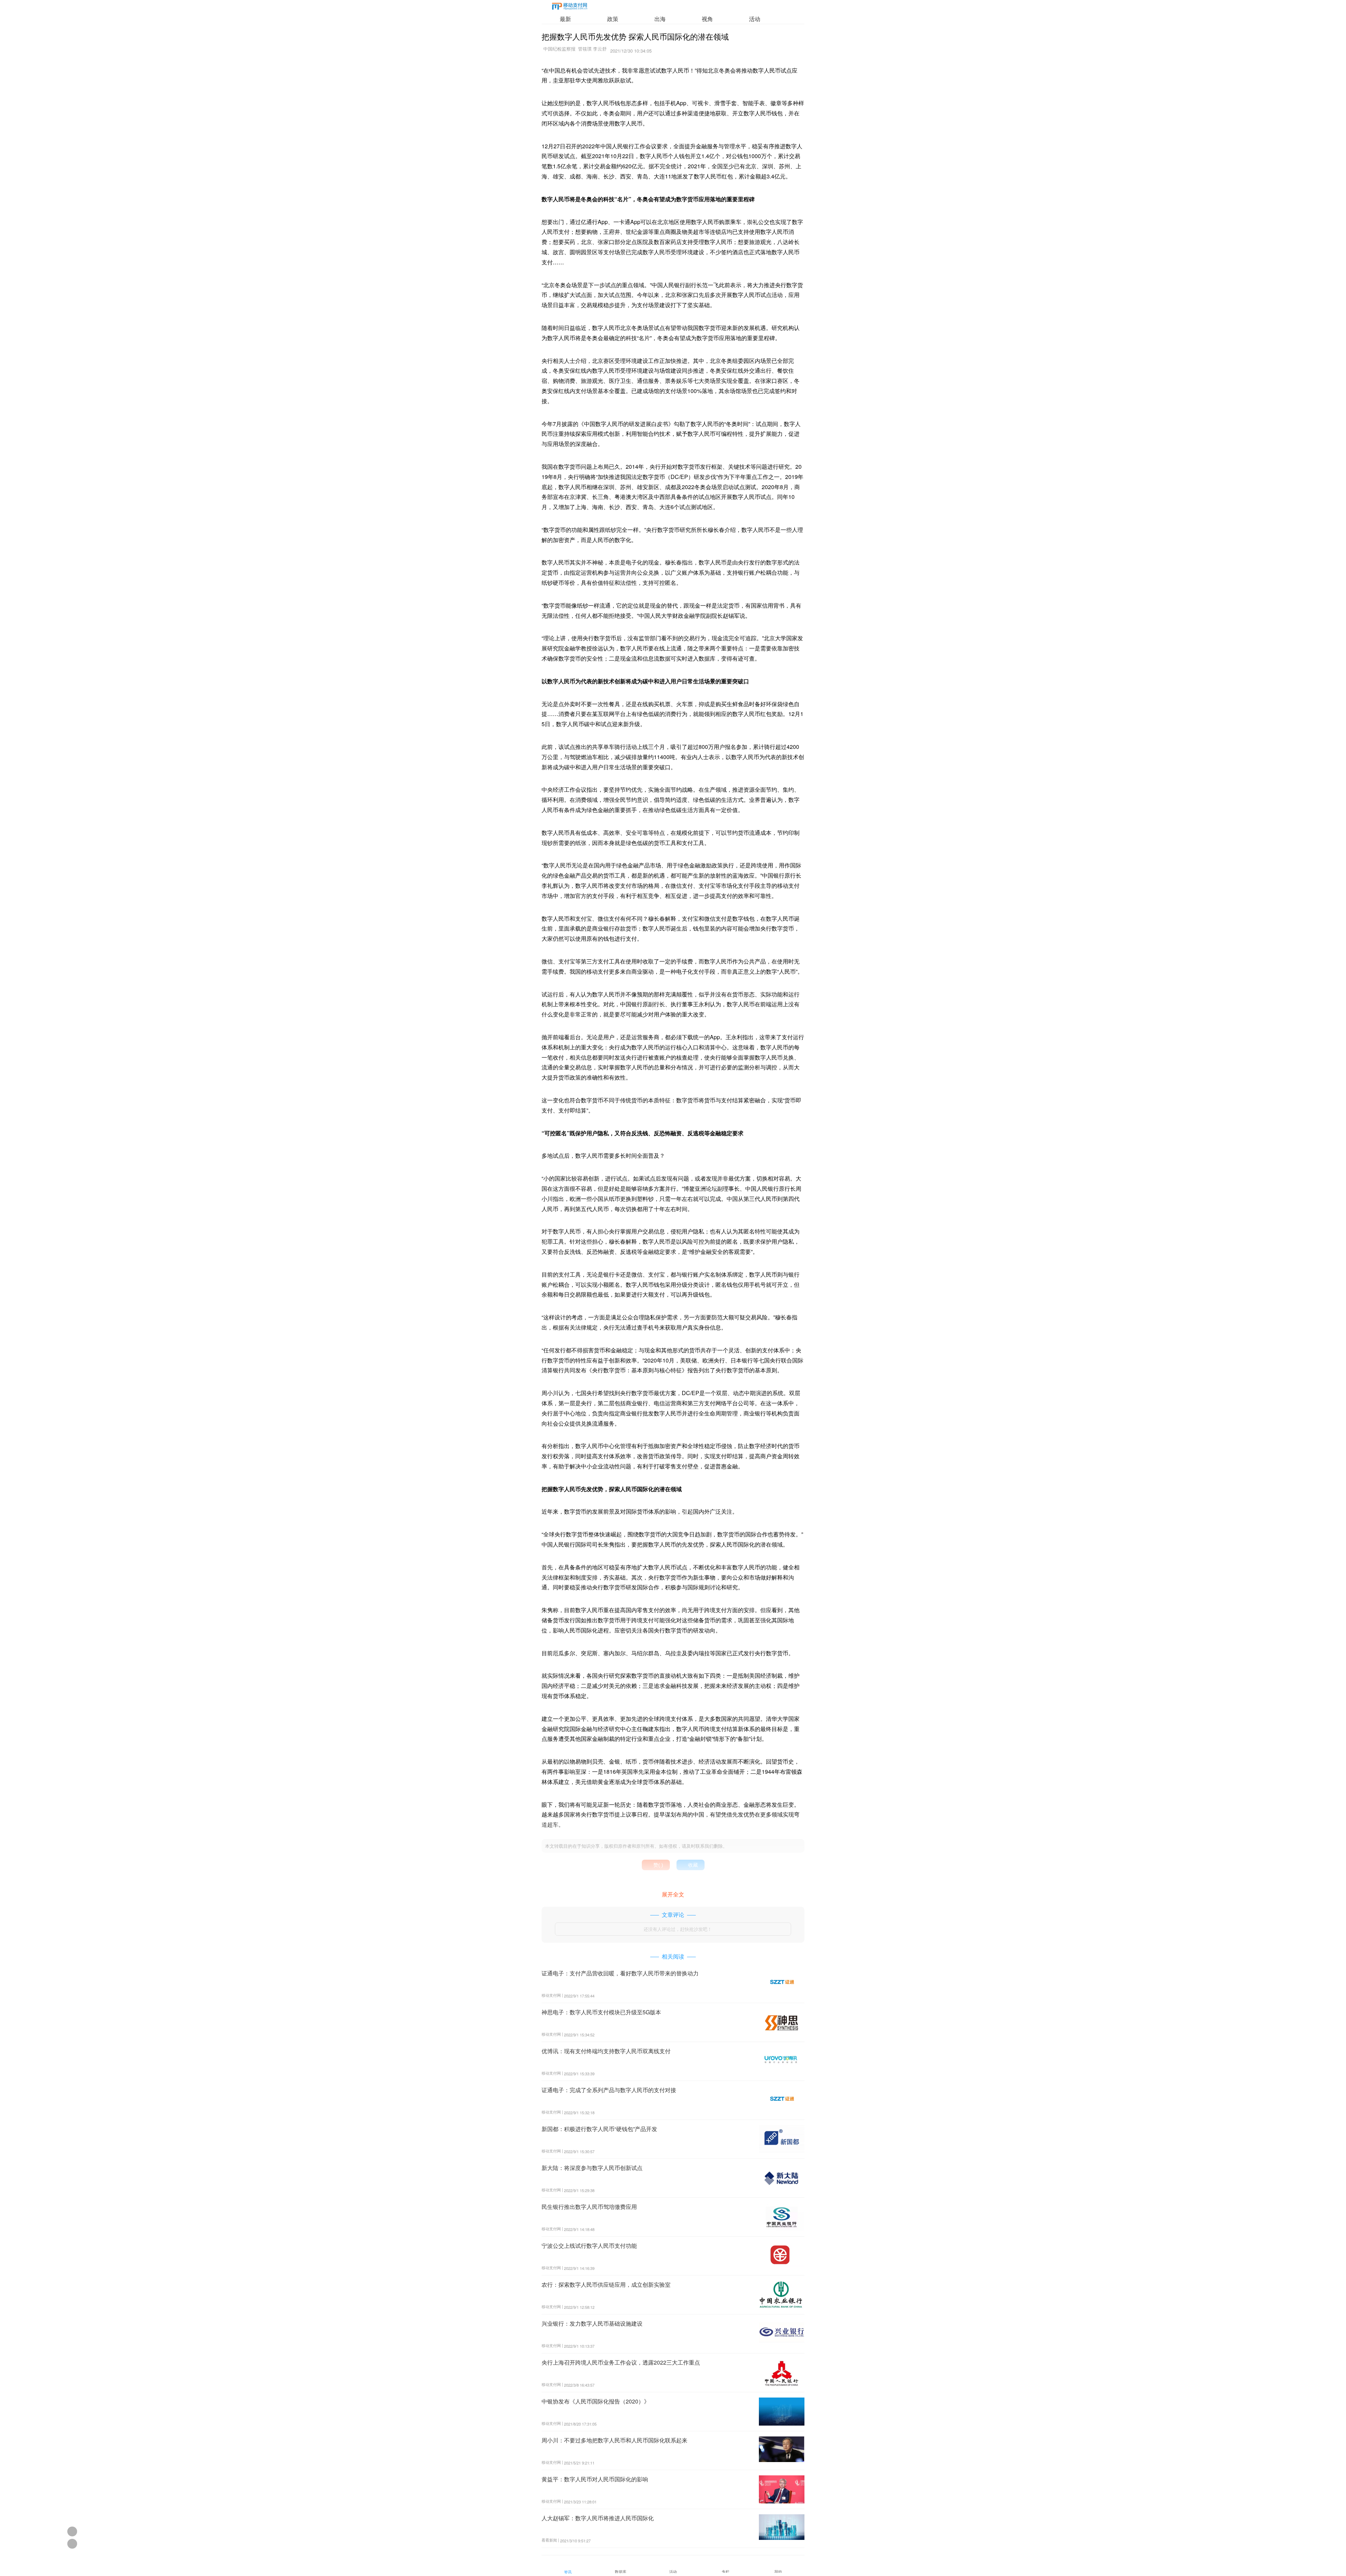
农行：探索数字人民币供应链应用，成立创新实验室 (606, 2284)
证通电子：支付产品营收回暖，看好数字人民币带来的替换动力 (620, 1973)
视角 (707, 19)
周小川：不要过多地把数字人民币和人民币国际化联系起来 (614, 2440)
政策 (613, 19)
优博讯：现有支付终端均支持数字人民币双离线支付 (606, 2051)
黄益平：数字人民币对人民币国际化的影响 (595, 2479)
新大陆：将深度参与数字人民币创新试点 (592, 2168)
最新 (565, 19)
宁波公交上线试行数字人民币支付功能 (589, 2246)
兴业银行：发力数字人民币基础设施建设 (592, 2323)
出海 (660, 19)
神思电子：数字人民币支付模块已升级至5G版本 (601, 2012)
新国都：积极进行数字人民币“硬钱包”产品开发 (599, 2129)
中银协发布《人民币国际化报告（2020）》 (596, 2401)
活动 (755, 19)
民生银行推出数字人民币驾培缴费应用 (589, 2207)
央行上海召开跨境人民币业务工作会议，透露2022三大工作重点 (621, 2362)
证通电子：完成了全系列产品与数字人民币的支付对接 (609, 2090)
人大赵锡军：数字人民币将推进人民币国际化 (598, 2518)
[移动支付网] (570, 8)
